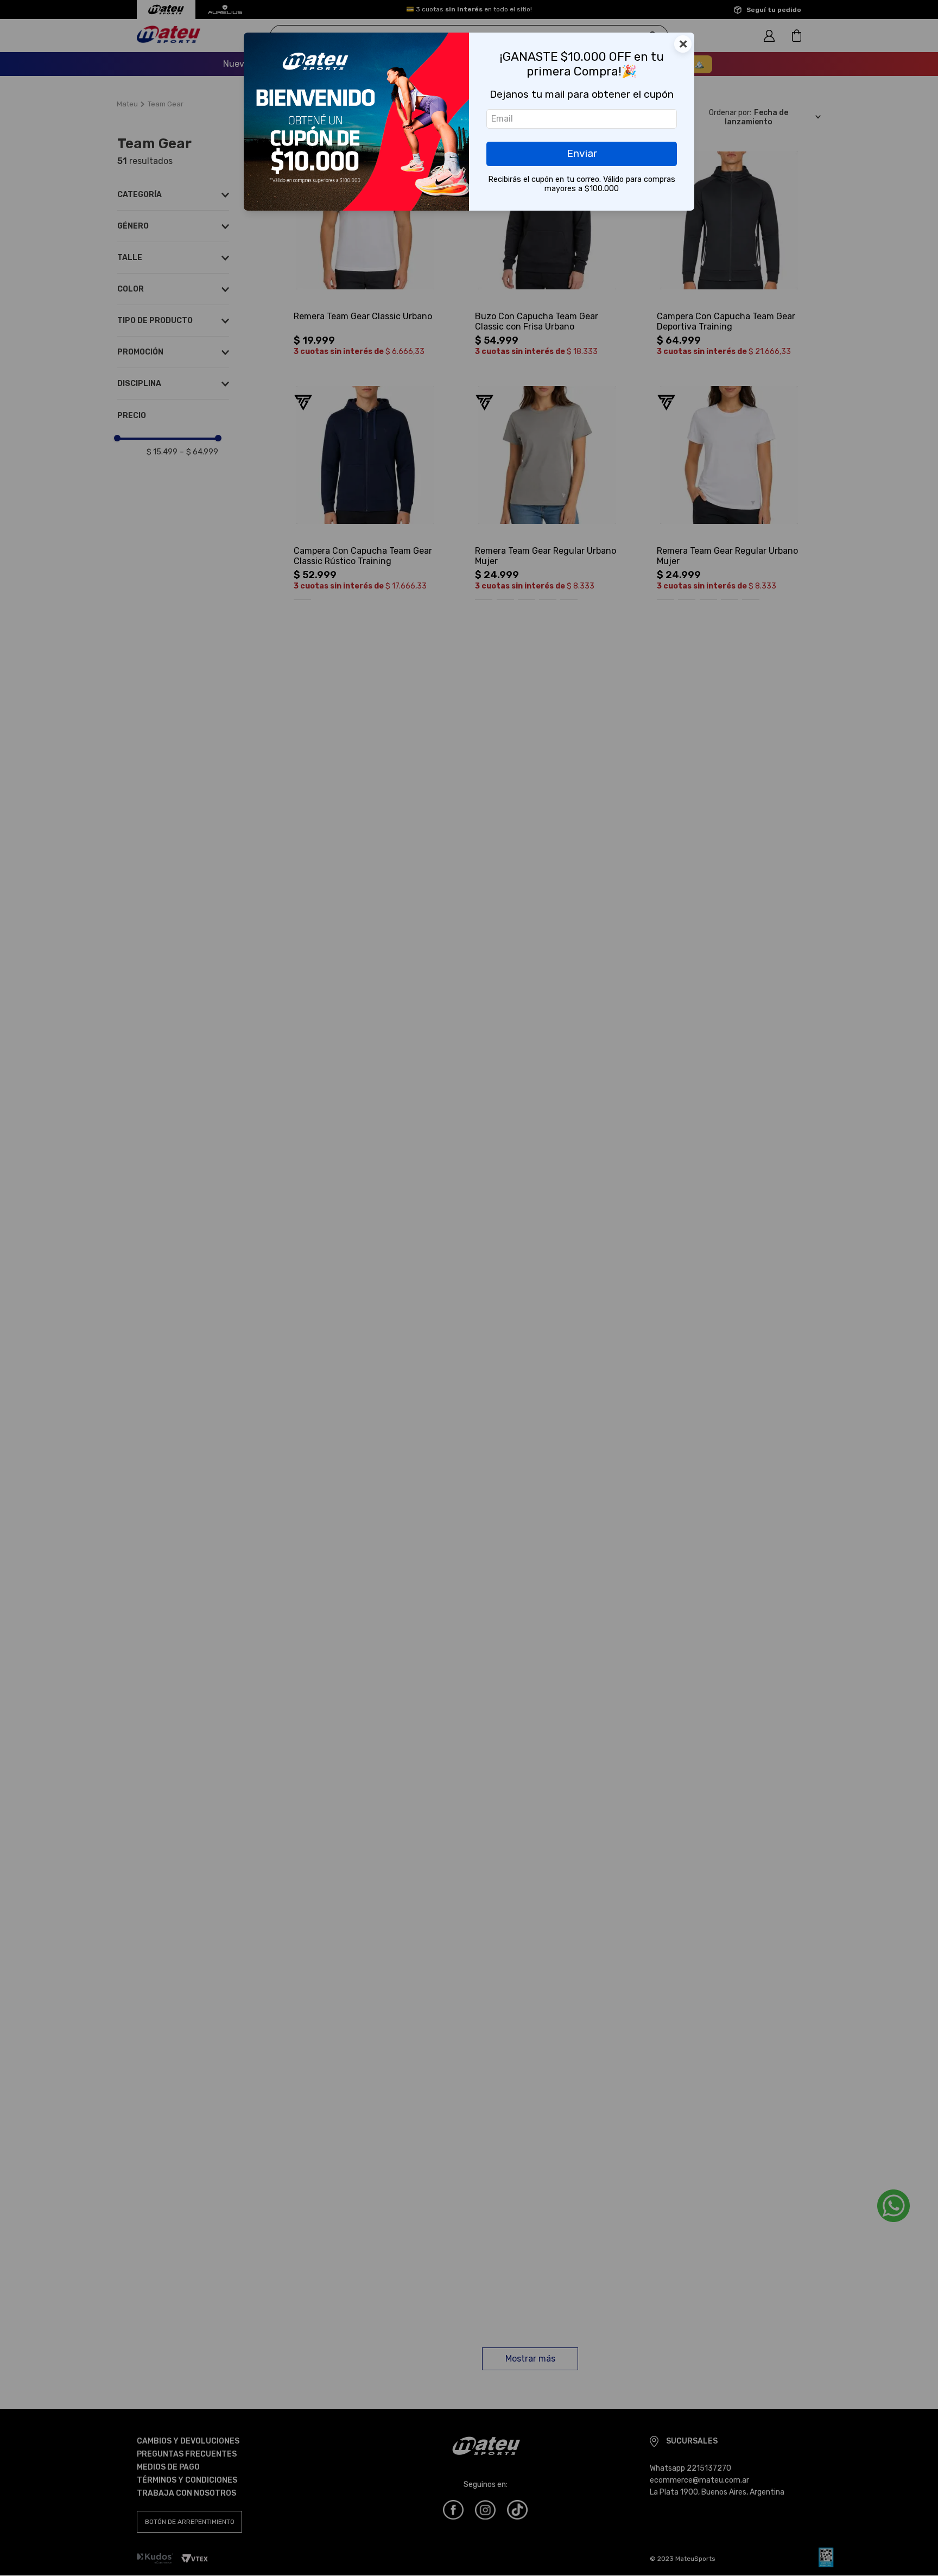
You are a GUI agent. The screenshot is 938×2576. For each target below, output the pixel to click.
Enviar (582, 153)
